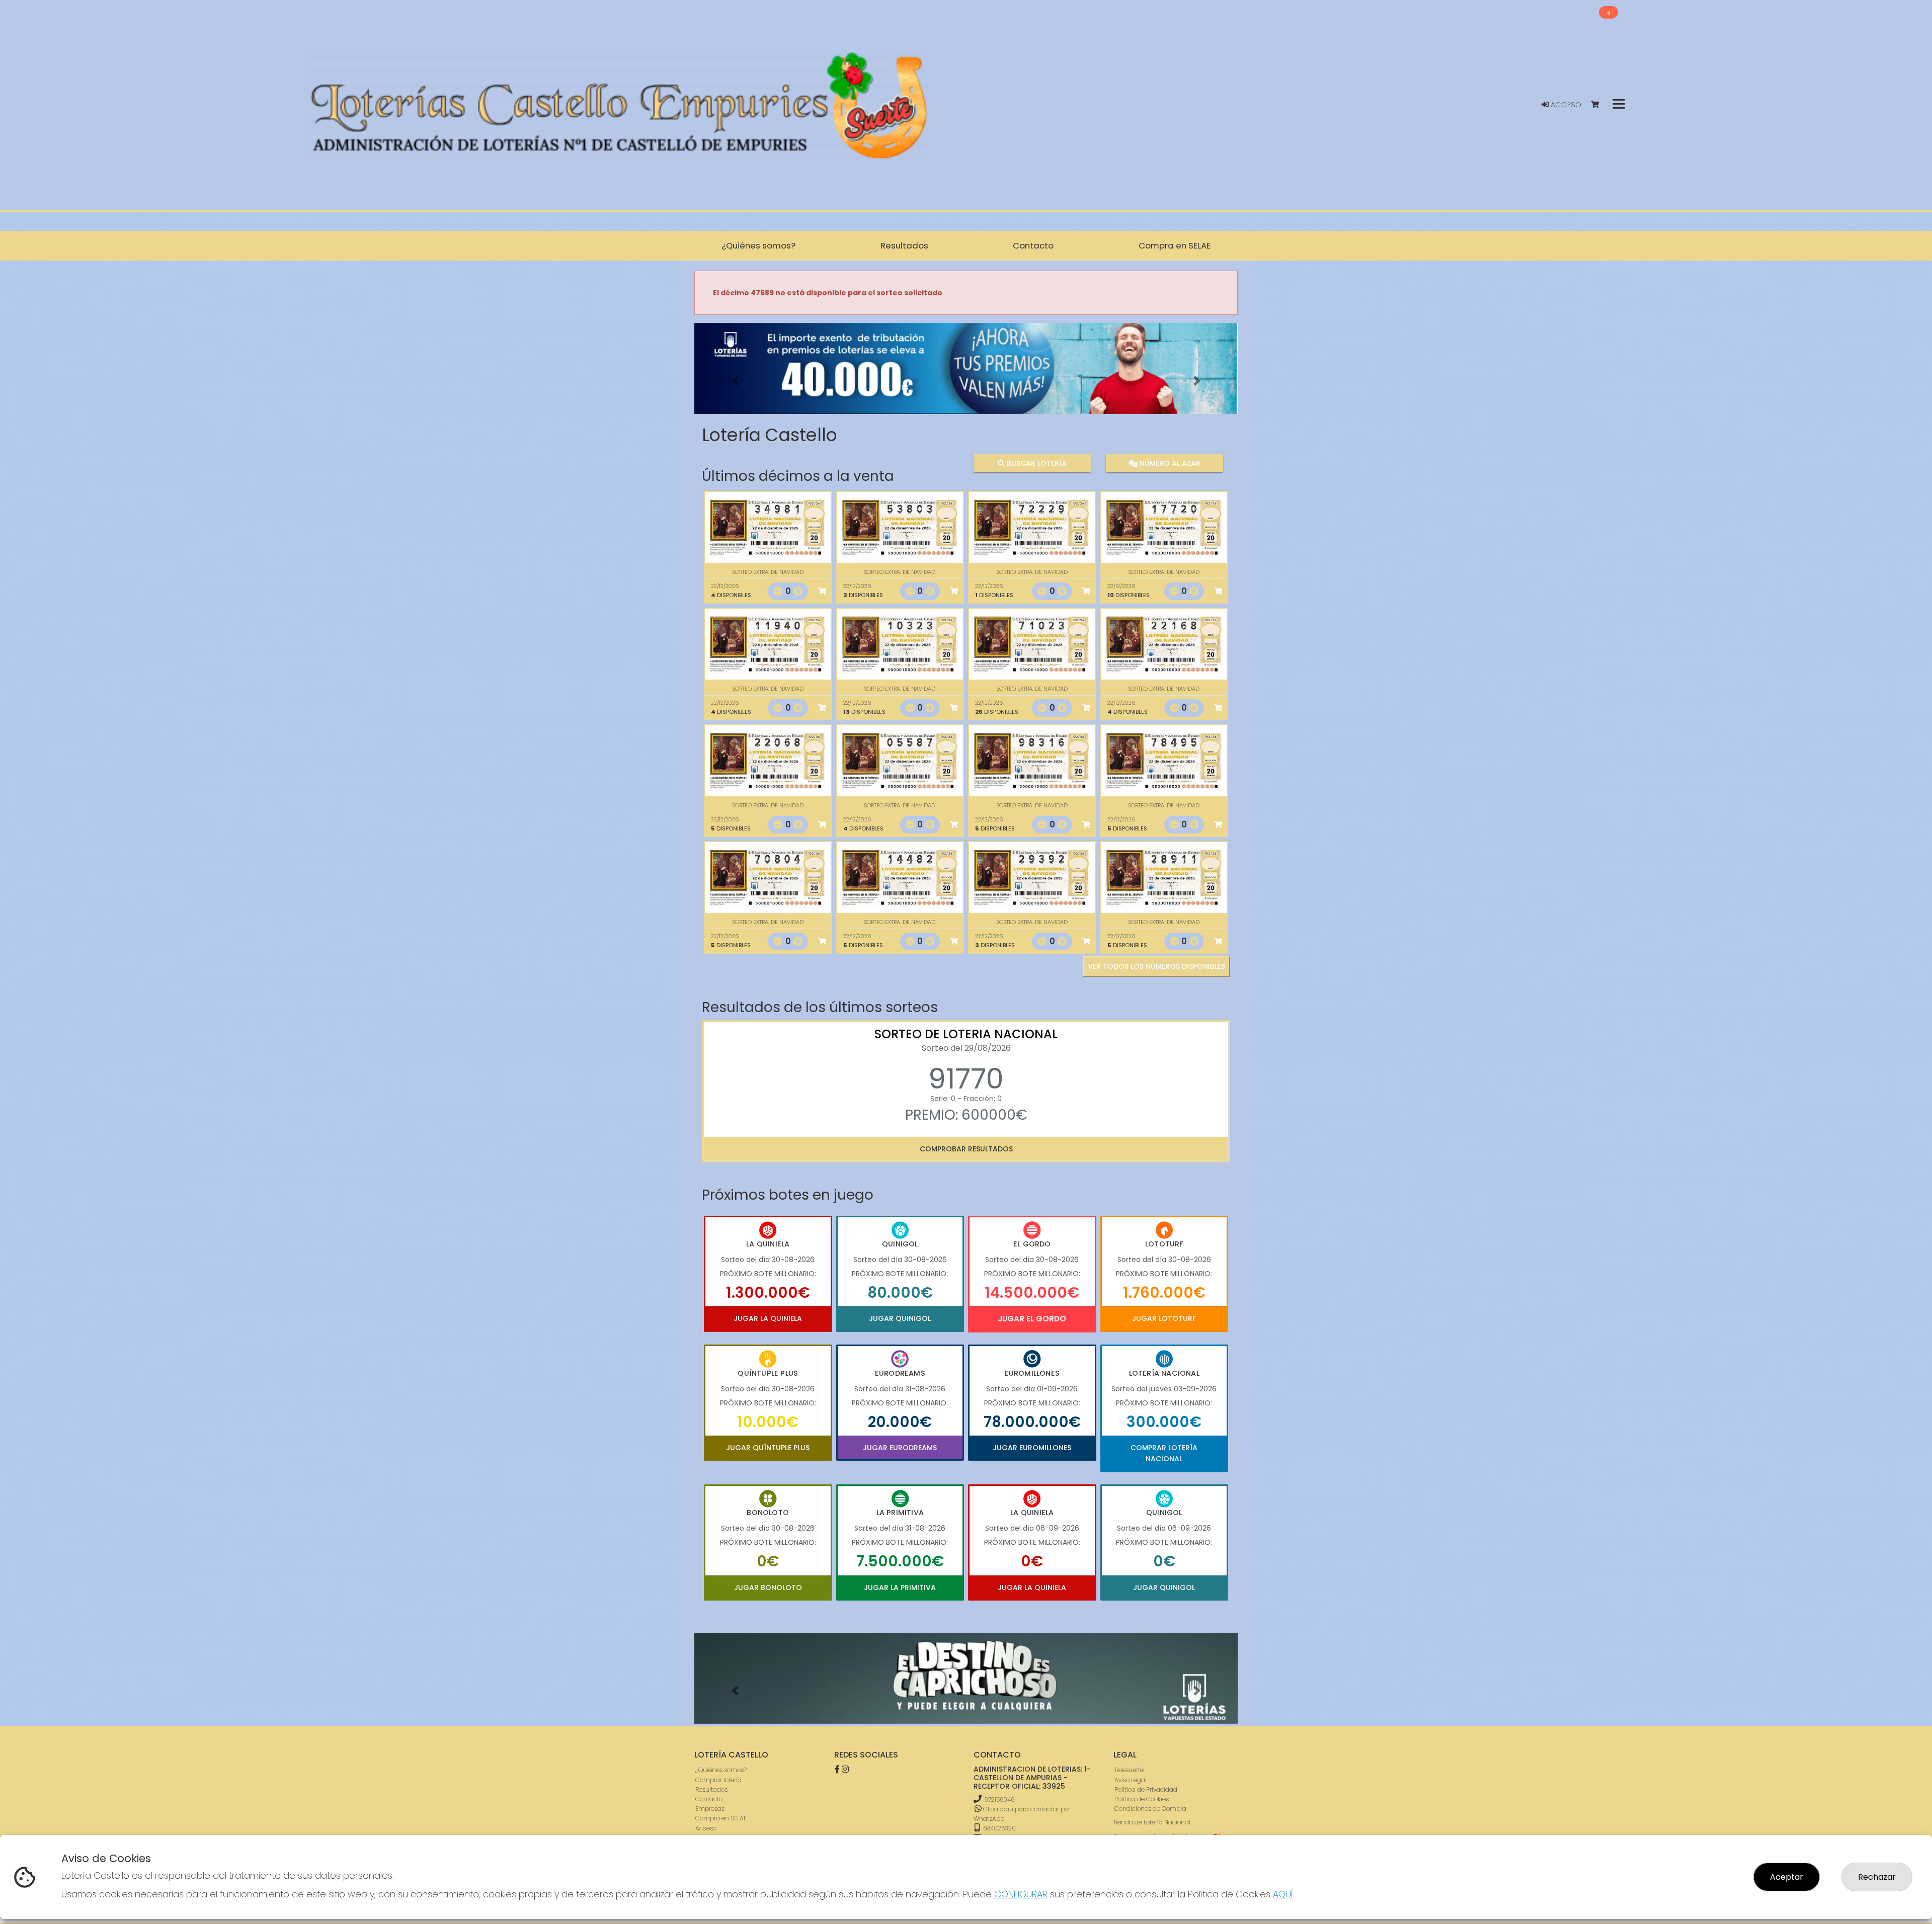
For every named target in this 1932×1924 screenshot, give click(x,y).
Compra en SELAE (721, 1818)
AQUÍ (1283, 1894)
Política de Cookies (1142, 1799)
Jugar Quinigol (900, 1318)
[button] (735, 381)
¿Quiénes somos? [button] (758, 245)
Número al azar (1169, 463)
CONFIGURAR (1021, 1894)
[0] (1600, 105)
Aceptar (1787, 1877)
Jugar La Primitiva (900, 1587)
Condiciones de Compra (1150, 1809)
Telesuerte (1129, 1770)
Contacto (709, 1799)
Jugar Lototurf (1164, 1318)
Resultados (711, 1789)
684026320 (999, 1828)
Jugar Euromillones (1032, 1448)
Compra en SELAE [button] (1175, 245)
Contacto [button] (1033, 245)
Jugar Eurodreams (900, 1448)
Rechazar (1877, 1877)
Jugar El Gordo (1032, 1319)
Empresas (710, 1809)
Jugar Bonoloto (768, 1587)
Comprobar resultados (966, 1149)
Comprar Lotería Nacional (1164, 1453)
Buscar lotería (1036, 463)
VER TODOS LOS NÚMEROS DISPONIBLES (1156, 966)
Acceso (1565, 105)
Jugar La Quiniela (768, 1318)
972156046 (999, 1800)
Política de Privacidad (1146, 1789)
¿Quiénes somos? (721, 1770)
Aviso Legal (1131, 1780)
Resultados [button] (904, 245)
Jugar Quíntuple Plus (768, 1448)
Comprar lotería (718, 1780)
